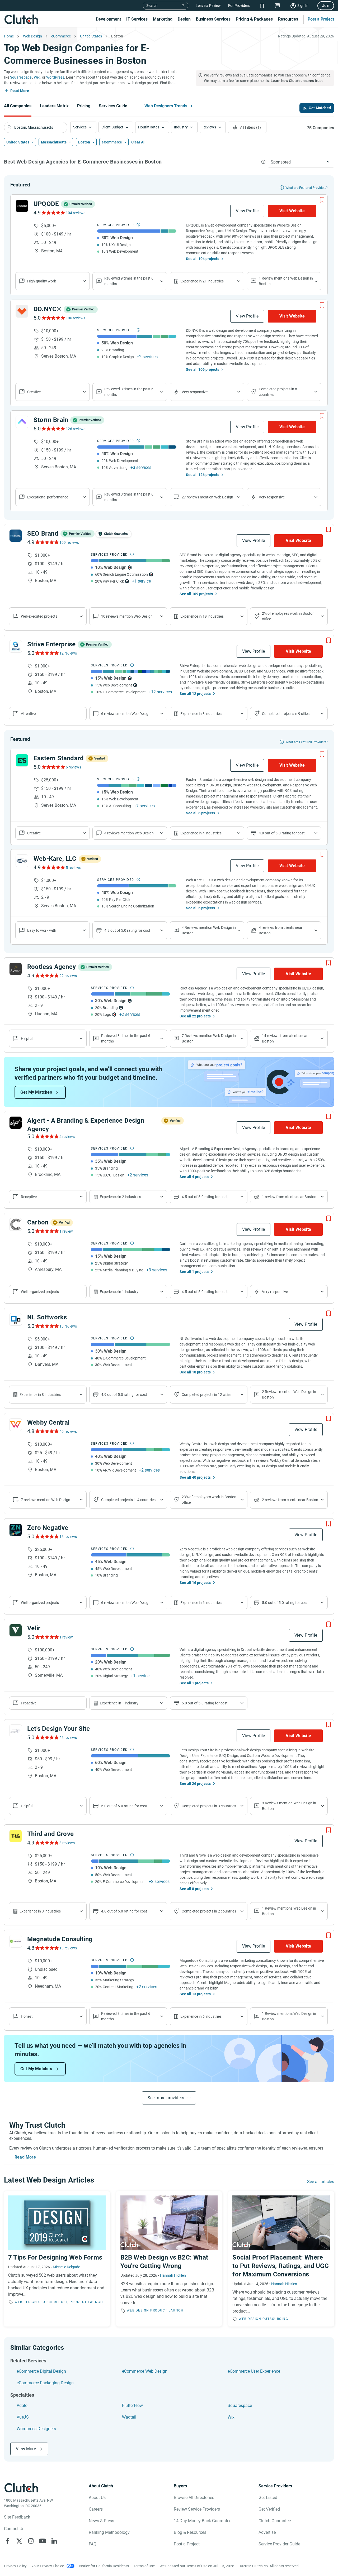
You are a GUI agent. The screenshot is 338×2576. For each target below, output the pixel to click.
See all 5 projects (200, 908)
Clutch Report (53, 2302)
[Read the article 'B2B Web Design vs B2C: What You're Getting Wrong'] (169, 2259)
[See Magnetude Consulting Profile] (16, 1941)
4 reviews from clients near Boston (281, 930)
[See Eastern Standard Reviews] (53, 767)
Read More (20, 91)
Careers (96, 2509)
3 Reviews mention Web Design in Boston (289, 1806)
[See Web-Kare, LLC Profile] (22, 861)
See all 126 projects (203, 475)
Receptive (29, 1197)
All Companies (18, 106)
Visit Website (292, 211)
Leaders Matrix (54, 106)
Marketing (163, 19)
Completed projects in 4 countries (128, 1500)
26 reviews (68, 1738)
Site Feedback (17, 2517)
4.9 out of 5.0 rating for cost (282, 833)
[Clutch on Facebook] (8, 2541)
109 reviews (69, 542)
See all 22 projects (195, 1016)
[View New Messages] (277, 6)
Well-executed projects (39, 616)
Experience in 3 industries (40, 1911)
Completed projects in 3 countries (209, 1806)
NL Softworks (47, 1317)
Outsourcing (275, 2319)
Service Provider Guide (279, 2544)
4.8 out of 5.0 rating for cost (127, 930)
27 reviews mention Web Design (207, 497)
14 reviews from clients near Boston (285, 1038)
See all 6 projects (200, 813)
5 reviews (73, 868)
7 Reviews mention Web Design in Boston (209, 1038)
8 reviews (67, 1843)
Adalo (22, 2406)
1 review (66, 1231)
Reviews (209, 127)
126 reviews (76, 429)
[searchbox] (36, 127)
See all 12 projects (195, 694)
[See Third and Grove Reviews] (47, 1843)
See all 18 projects (195, 1372)
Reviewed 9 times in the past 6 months (129, 281)
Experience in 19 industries (202, 616)
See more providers (166, 2098)
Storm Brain (51, 420)
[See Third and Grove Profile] (16, 1836)
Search (152, 6)
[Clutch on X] (19, 2541)
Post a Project (321, 19)
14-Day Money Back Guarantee (203, 2521)
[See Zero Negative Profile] (16, 1530)
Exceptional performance (48, 497)
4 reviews (67, 1137)
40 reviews (68, 1431)
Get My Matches (36, 1092)
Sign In (303, 6)
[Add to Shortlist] (322, 200)
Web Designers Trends (166, 106)
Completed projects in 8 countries (278, 392)
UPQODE (46, 204)
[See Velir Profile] (16, 1630)
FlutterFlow (132, 2406)
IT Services (137, 19)
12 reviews (68, 653)
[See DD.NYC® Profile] (22, 311)
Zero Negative (48, 1528)
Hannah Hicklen (173, 2275)
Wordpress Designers (36, 2429)
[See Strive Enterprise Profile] (16, 646)
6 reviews (73, 767)
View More (26, 2449)
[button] (83, 127)
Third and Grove (50, 1834)
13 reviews (68, 1948)
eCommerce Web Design (145, 2371)
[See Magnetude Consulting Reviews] (47, 1948)
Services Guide (113, 106)
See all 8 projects (194, 1889)
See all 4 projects (194, 1177)
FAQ (93, 2544)
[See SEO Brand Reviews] (47, 542)
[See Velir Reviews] (47, 1637)
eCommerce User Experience (254, 2371)
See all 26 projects (195, 1784)
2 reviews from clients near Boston (290, 1500)
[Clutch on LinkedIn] (54, 2541)
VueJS (23, 2417)
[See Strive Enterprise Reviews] (47, 653)
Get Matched (320, 108)
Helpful (27, 1039)
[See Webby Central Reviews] (47, 1431)
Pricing (84, 106)
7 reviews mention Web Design (46, 1500)
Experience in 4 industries (201, 833)
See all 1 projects (194, 1272)
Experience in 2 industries (120, 1197)
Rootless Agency (51, 967)
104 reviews (76, 213)
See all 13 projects (195, 1994)
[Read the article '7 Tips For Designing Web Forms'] (57, 2259)
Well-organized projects (40, 1603)
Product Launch (86, 2302)
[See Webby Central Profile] (16, 1425)
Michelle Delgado (67, 2267)
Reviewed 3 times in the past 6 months (129, 392)
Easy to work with (42, 930)
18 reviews (68, 1326)
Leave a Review (208, 6)
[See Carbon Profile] (16, 1224)
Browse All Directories (194, 2498)
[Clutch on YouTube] (43, 2541)
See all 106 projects (203, 369)
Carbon (38, 1222)
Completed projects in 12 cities (206, 1395)
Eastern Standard (59, 758)
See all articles (321, 2182)
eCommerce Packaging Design (45, 2383)
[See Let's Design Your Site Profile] (16, 1731)
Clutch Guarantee (275, 2521)
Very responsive (195, 392)
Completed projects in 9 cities (286, 714)
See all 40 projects (195, 1477)
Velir (34, 1628)
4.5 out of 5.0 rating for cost (205, 1197)
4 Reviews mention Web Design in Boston (209, 930)
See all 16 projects (195, 1583)
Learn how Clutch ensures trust (297, 81)
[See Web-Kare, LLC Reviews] (53, 867)
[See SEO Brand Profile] (16, 536)
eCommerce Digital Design (41, 2371)
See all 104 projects (203, 259)
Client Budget (112, 127)
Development (108, 19)
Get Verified (269, 2509)
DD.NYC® (48, 309)
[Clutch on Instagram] (31, 2541)
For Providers (239, 6)
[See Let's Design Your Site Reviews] (47, 1737)
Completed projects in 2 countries (209, 1911)
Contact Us (14, 2529)
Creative (34, 392)
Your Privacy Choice (48, 2566)
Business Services (213, 19)
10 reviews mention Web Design (127, 616)
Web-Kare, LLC (55, 859)
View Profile (247, 211)
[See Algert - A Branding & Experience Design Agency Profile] (16, 1123)
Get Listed (268, 2498)
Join (326, 6)
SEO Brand (43, 534)
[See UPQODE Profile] (22, 206)
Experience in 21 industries (202, 281)
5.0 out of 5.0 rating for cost (285, 1603)
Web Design (26, 2302)
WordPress (55, 77)
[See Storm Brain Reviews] (53, 429)
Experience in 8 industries (201, 714)
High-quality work (42, 281)
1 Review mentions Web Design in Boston (286, 281)
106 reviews (76, 318)
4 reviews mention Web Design (129, 833)
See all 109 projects (196, 594)
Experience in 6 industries (201, 1603)
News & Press (101, 2521)
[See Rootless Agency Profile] (16, 969)
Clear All (138, 142)
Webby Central (48, 1422)
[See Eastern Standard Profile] (22, 760)
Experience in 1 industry (119, 1292)
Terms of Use (144, 2566)
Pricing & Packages (254, 19)
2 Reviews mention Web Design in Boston (289, 1394)
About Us (97, 2498)
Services (80, 127)
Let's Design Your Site (58, 1729)
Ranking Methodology (109, 2532)
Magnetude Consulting (60, 1939)
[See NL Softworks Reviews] (47, 1326)
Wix (37, 77)
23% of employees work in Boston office (209, 1500)
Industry (181, 127)
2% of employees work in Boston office (288, 616)
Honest (27, 2016)
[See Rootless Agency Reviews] (47, 975)
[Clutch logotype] (21, 19)
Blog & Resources (190, 2532)
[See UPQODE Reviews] (53, 213)
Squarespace (21, 77)
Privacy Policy (15, 2566)
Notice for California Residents (104, 2566)
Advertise (267, 2532)
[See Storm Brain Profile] (22, 422)
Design (184, 19)
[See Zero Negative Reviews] (47, 1536)
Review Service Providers (197, 2509)
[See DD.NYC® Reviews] (53, 318)
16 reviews (68, 1537)
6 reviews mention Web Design (126, 714)
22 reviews (68, 976)
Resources (288, 19)
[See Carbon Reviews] (47, 1231)
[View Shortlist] (262, 6)
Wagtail (129, 2417)
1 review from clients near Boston (289, 1197)
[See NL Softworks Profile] (16, 1319)
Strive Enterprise (51, 644)
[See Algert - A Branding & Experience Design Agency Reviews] (47, 1136)
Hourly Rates (149, 127)
